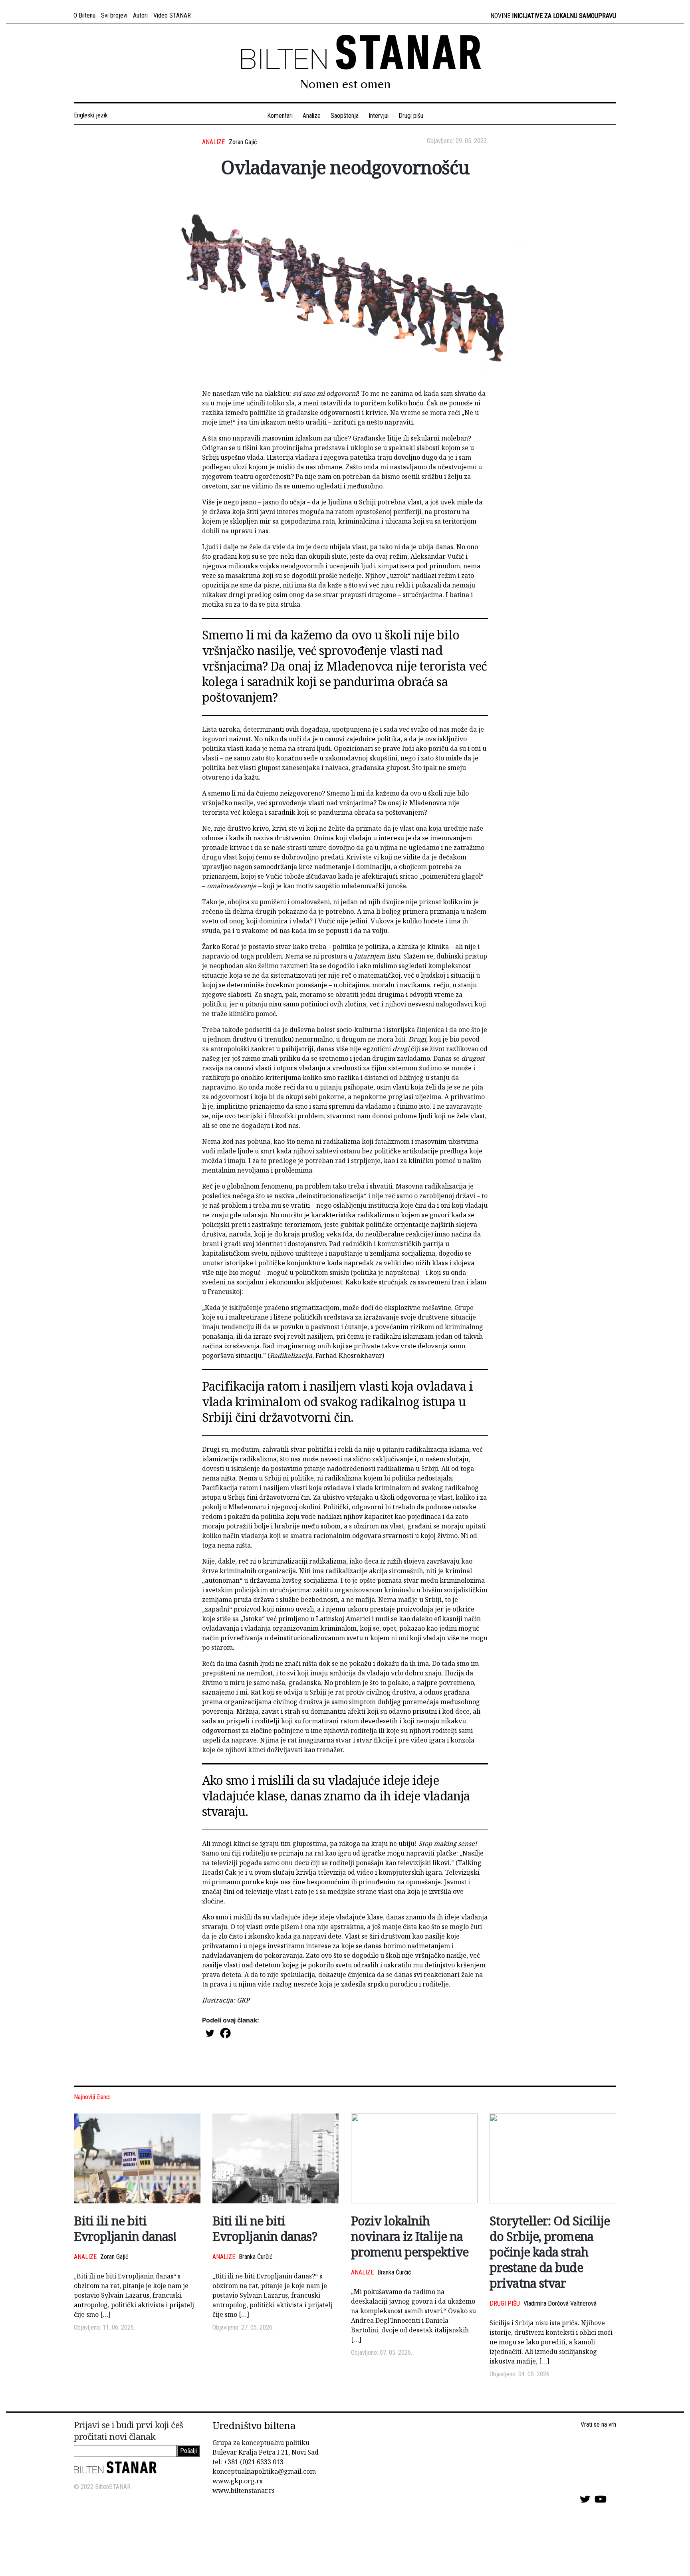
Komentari (280, 116)
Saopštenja (345, 116)
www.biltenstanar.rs (244, 2491)
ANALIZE (213, 142)
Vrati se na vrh (598, 2424)
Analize (312, 116)
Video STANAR (172, 15)
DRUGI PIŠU (505, 2303)
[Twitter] (210, 2033)
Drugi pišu (411, 116)
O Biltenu (84, 15)
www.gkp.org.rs (237, 2481)
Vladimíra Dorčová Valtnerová (560, 2303)
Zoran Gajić (243, 142)
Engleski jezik (92, 115)
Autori (140, 15)
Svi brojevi (114, 15)
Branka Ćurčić (256, 2257)
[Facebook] (225, 2033)
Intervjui (379, 116)
